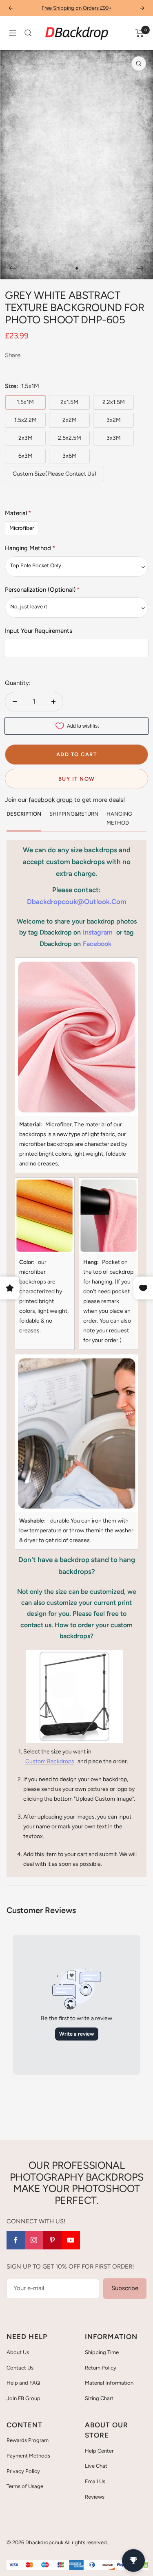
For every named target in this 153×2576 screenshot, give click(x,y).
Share (13, 355)
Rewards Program (28, 2440)
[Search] (28, 33)
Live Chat (96, 2466)
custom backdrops (50, 1761)
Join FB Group (23, 2398)
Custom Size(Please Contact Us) (54, 474)
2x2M (70, 420)
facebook (97, 944)
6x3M (25, 456)
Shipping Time (102, 2352)
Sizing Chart (99, 2398)
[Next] (141, 268)
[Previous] (12, 268)
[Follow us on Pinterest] (52, 2240)
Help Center (99, 2451)
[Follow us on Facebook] (16, 2240)
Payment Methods (28, 2456)
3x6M (70, 456)
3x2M (114, 420)
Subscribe (125, 2288)
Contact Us (20, 2368)
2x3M (25, 438)
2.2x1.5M (114, 402)
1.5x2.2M (25, 420)
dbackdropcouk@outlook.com (77, 902)
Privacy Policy (23, 2471)
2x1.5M (69, 402)
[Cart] (140, 33)
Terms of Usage (25, 2486)
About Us (18, 2352)
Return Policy (101, 2368)
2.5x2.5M (70, 438)
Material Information (109, 2383)
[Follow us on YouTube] (71, 2240)
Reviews (95, 2497)
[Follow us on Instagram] (34, 2240)
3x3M (114, 438)
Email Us (95, 2481)
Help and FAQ (23, 2383)
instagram (98, 932)
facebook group (51, 800)
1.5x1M (25, 402)
